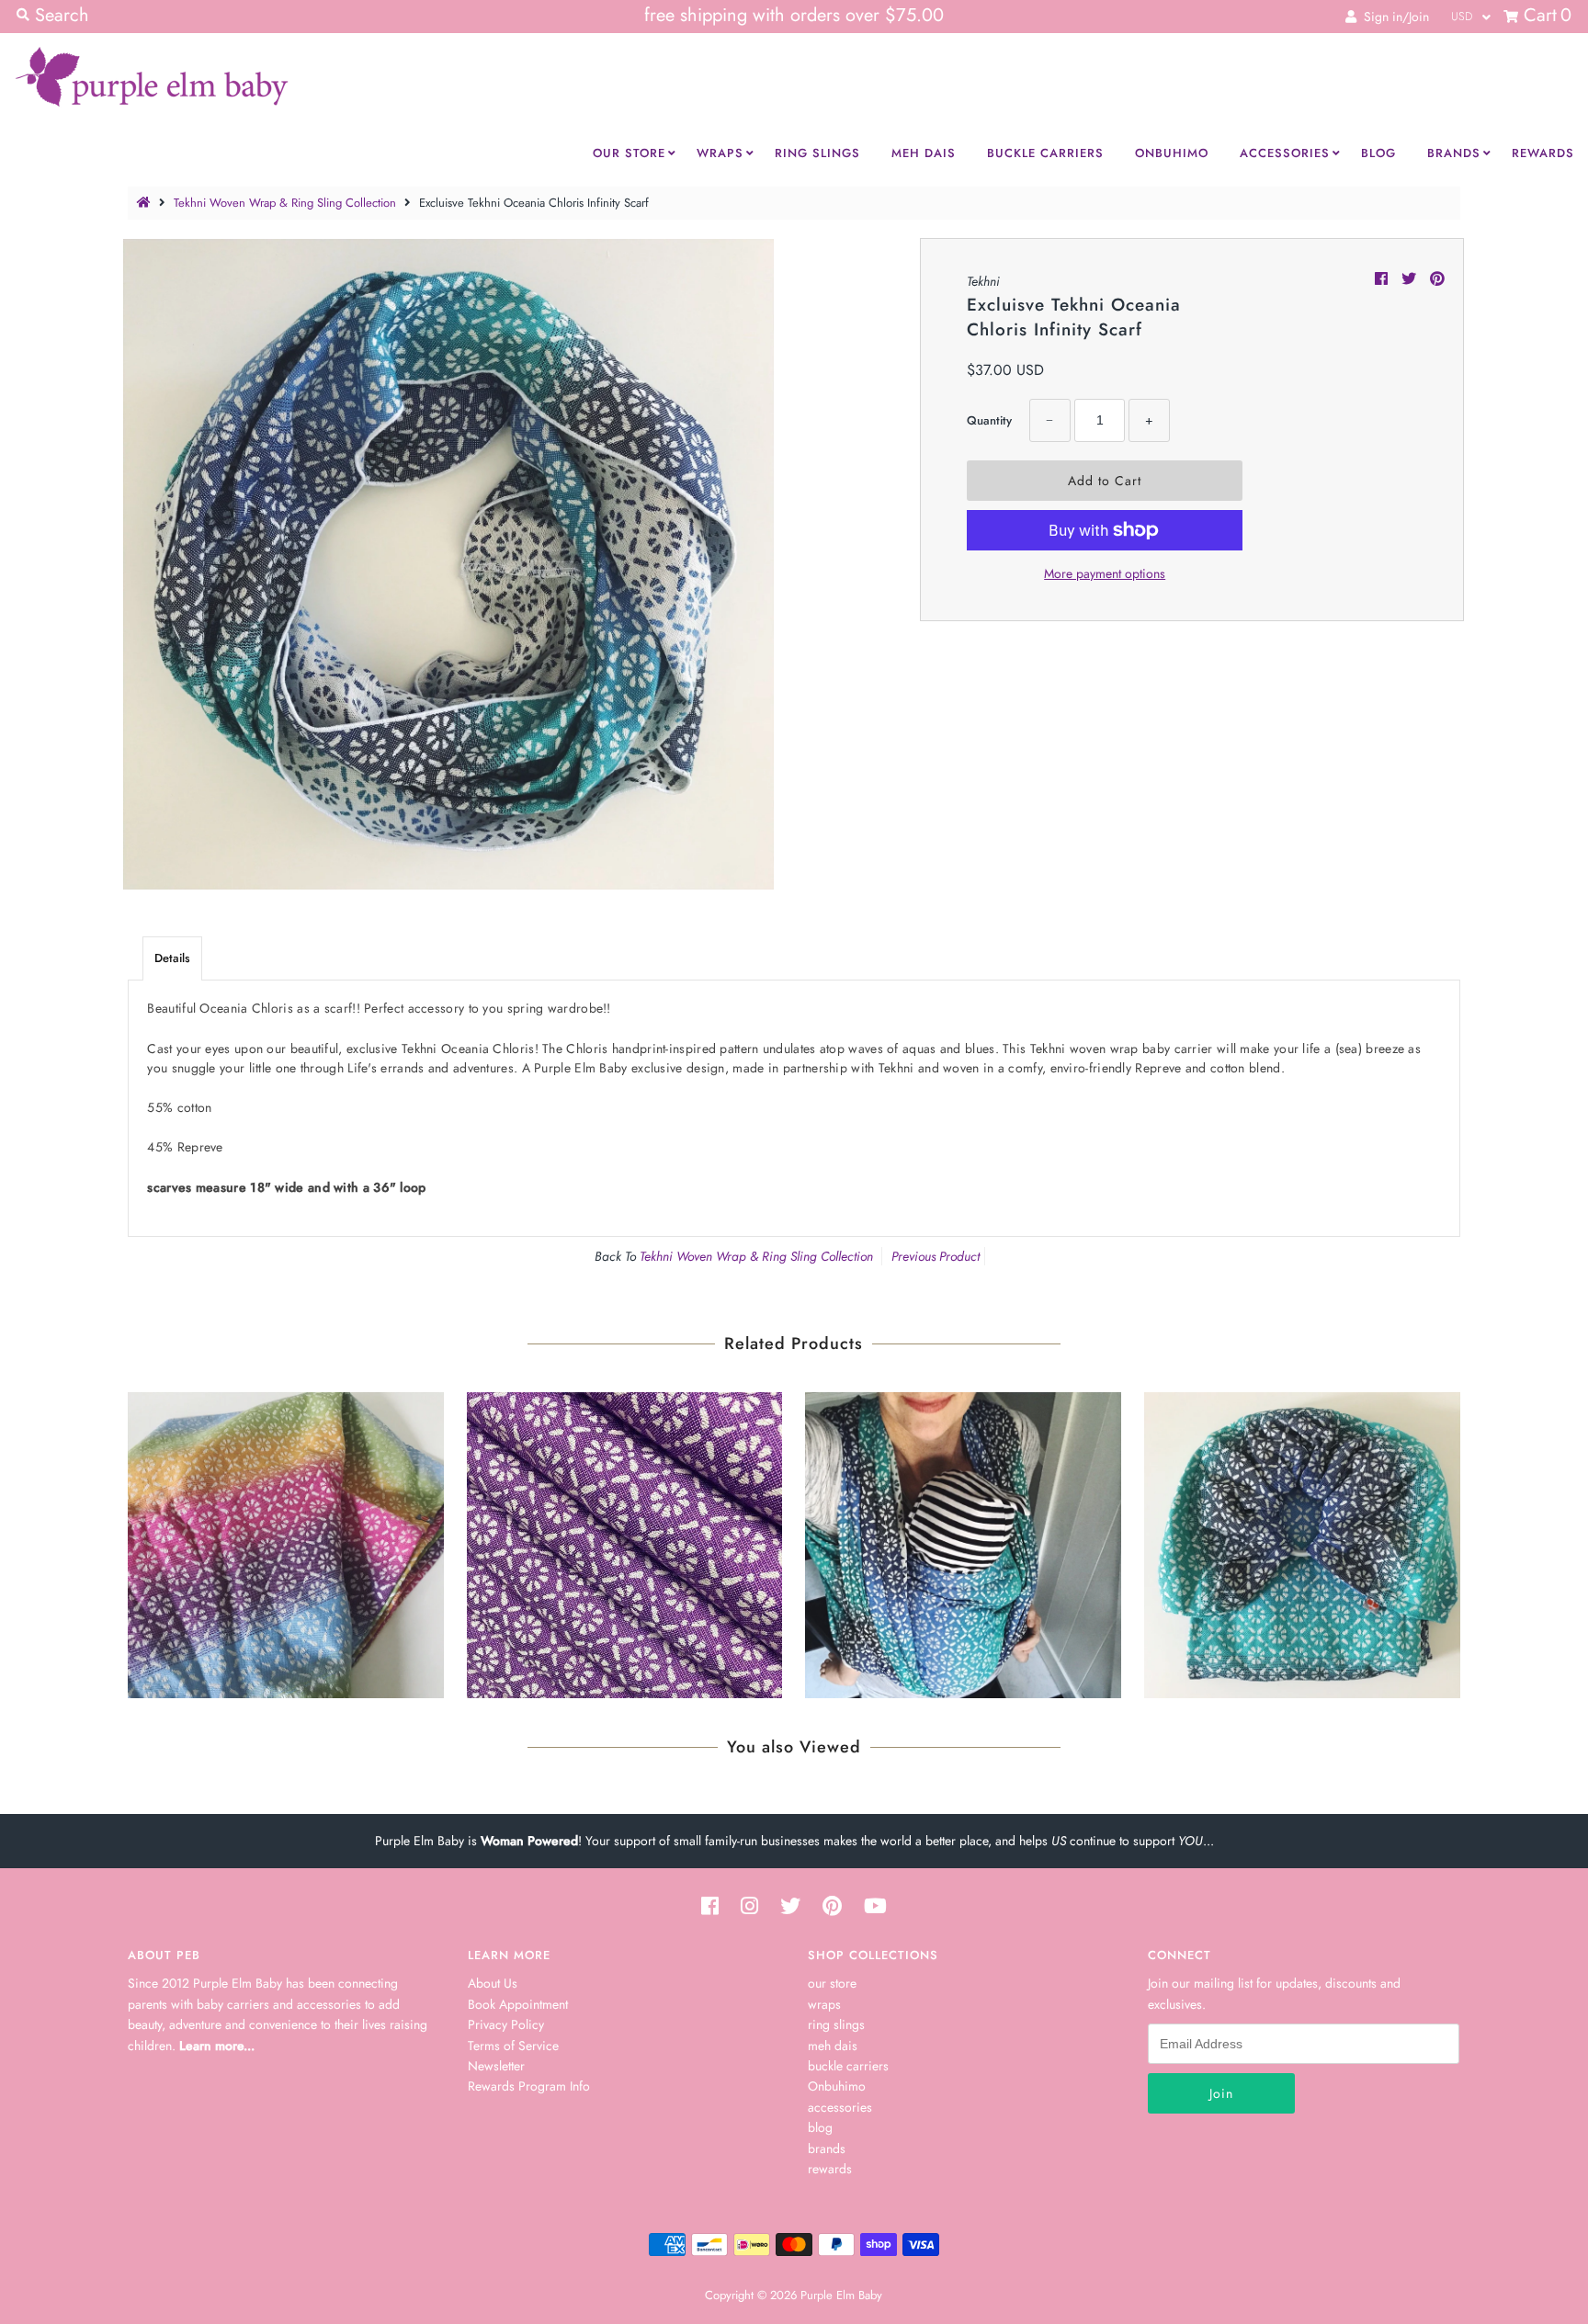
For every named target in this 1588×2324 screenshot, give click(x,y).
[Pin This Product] (1437, 279)
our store (832, 1983)
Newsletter (496, 2066)
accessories (840, 2107)
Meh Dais (924, 153)
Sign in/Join (1393, 17)
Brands (1454, 153)
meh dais (833, 2046)
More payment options (1105, 573)
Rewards (1543, 153)
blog (820, 2127)
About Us (493, 1983)
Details (172, 958)
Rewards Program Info (529, 2086)
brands (827, 2148)
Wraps (720, 153)
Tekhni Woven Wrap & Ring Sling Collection (285, 203)
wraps (824, 2004)
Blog (1378, 153)
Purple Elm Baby (841, 2295)
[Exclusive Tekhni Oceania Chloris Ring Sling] (1302, 1541)
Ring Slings (817, 153)
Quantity (989, 420)
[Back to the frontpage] (146, 203)
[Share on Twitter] (1411, 279)
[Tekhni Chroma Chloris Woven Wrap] (286, 1541)
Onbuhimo (1172, 153)
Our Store (629, 153)
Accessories (1285, 153)
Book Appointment (518, 2004)
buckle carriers (848, 2066)
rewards (830, 2169)
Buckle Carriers (1045, 153)
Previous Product (936, 1256)
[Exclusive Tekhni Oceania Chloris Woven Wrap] (963, 1541)
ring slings (836, 2024)
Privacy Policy (506, 2024)
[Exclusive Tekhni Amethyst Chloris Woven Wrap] (625, 1541)
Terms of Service (513, 2046)
